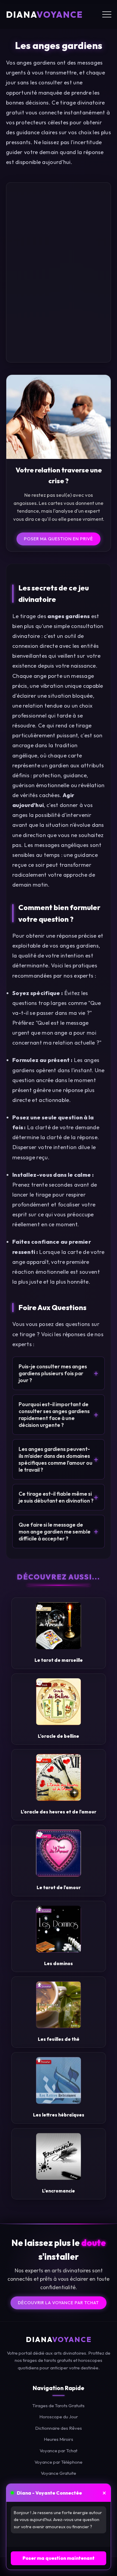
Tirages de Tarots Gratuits (58, 2405)
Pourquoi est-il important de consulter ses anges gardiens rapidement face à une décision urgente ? (58, 1415)
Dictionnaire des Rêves (58, 2428)
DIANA (44, 14)
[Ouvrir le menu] (107, 14)
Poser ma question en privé (58, 539)
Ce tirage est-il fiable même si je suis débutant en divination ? (58, 1497)
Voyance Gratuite (58, 2473)
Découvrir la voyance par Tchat (58, 2302)
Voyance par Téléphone (58, 2462)
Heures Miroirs (58, 2439)
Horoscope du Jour (59, 2417)
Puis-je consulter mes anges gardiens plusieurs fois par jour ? (58, 1373)
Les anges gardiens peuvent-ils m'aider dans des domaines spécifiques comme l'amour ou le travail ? (58, 1459)
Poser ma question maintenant (58, 2558)
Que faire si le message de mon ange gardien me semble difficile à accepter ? (58, 1532)
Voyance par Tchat (58, 2451)
